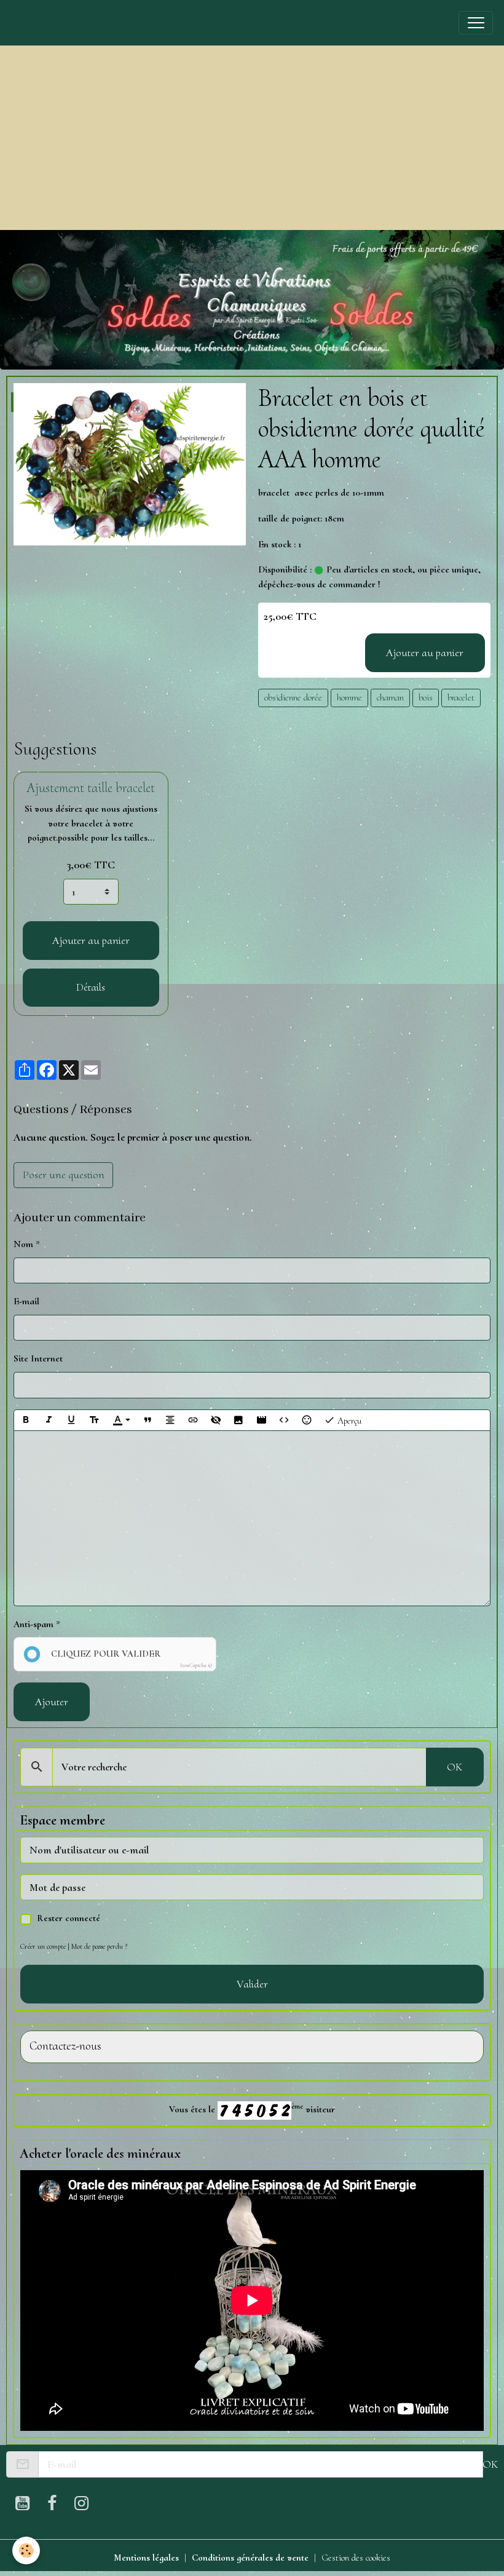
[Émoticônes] (307, 1421)
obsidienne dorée (293, 697)
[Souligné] (71, 1421)
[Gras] (26, 1421)
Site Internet (38, 1358)
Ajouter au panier (425, 652)
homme (349, 697)
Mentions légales (146, 2558)
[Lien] (193, 1421)
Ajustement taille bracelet (91, 788)
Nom (23, 1244)
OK (455, 1767)
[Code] (284, 1421)
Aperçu (348, 1421)
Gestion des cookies (356, 2558)
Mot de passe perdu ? (99, 1946)
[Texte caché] (216, 1421)
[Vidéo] (261, 1421)
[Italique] (49, 1421)
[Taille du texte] (94, 1421)
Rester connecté (69, 1918)
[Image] (238, 1421)
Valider (252, 1984)
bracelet (461, 697)
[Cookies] (26, 2550)
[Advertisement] (252, 138)
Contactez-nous (65, 2046)
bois (426, 697)
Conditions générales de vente (250, 2558)
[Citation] (148, 1421)
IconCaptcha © (196, 1666)
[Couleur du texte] (121, 1421)
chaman (390, 697)
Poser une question (64, 1175)
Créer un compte (43, 1946)
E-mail (26, 1301)
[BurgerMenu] (476, 23)
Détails (91, 987)
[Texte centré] (170, 1421)
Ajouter (52, 1702)
